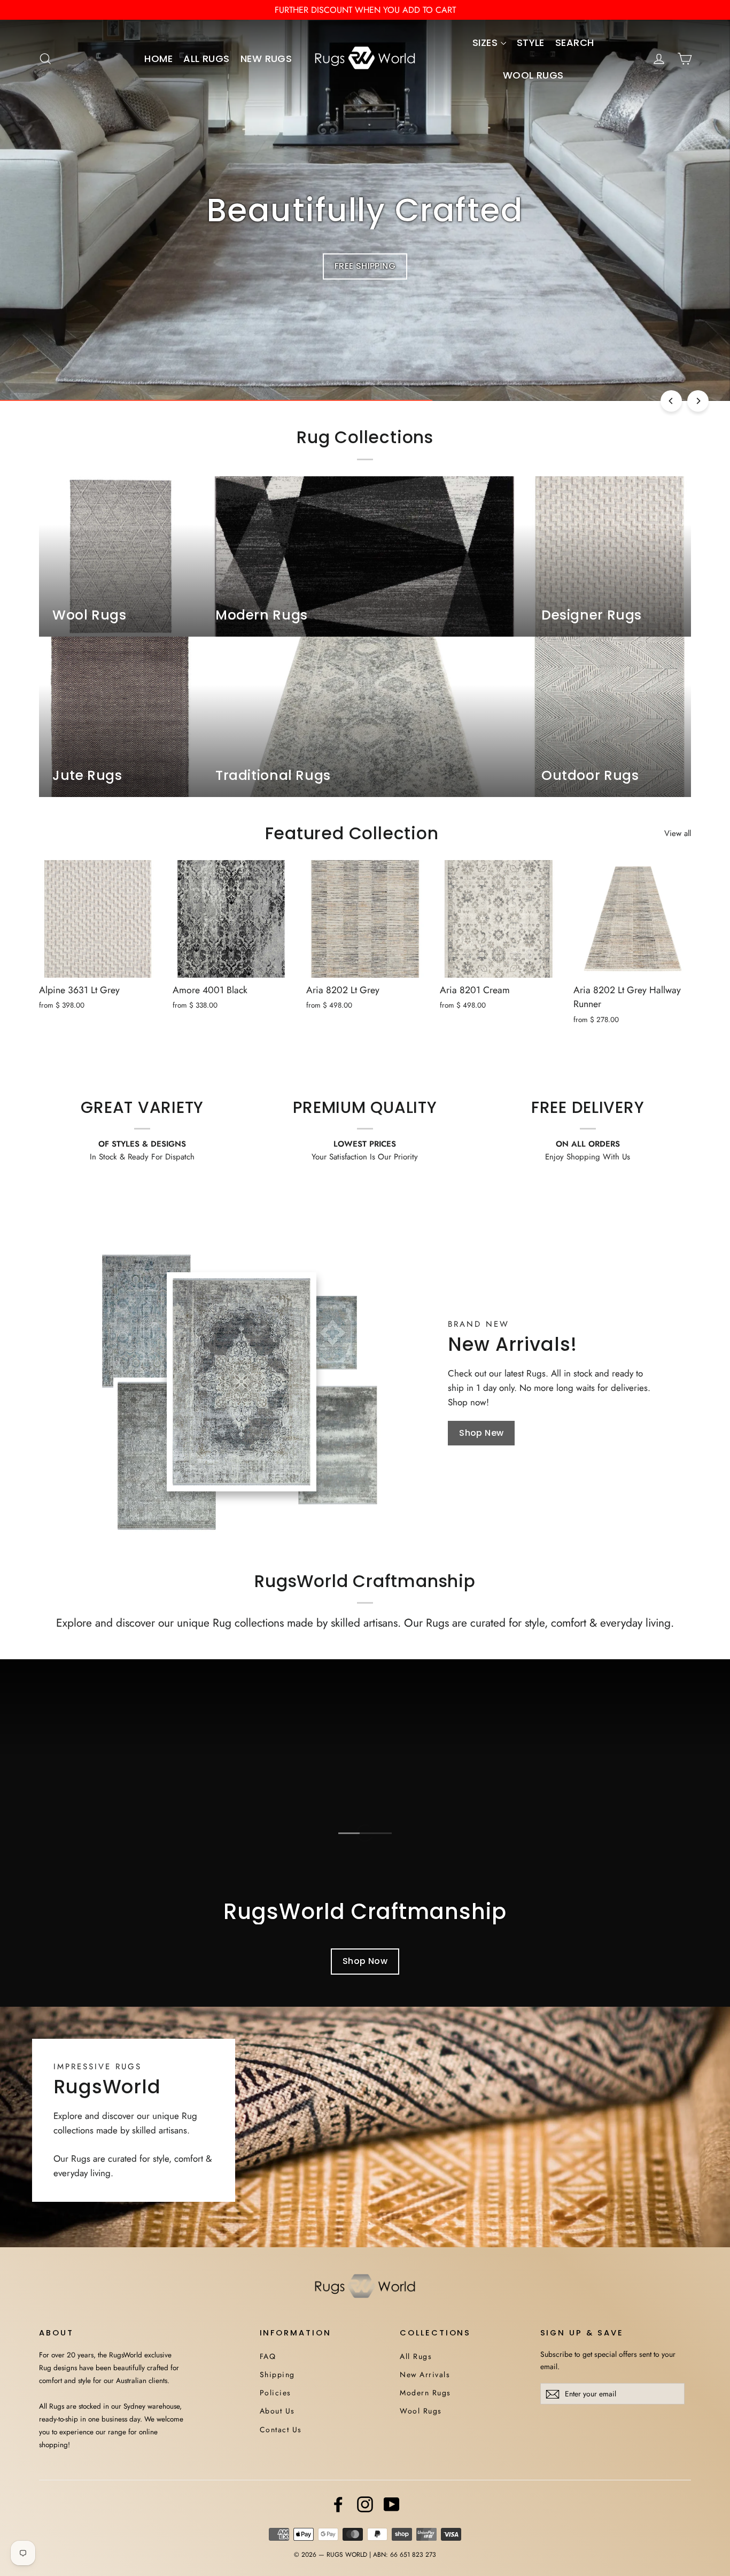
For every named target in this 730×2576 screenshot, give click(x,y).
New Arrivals (425, 2374)
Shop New (481, 1433)
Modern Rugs (425, 2393)
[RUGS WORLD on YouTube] (392, 2504)
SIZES (487, 42)
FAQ (268, 2356)
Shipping (277, 2374)
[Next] (698, 401)
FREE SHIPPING (365, 266)
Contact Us (281, 2430)
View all (678, 833)
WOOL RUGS (533, 75)
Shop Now (365, 1961)
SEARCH (575, 42)
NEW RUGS (266, 59)
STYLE (531, 42)
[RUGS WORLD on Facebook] (338, 2504)
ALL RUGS (207, 59)
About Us (277, 2411)
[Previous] (671, 401)
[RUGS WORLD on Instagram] (365, 2504)
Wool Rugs (421, 2411)
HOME (158, 59)
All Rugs (416, 2356)
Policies (275, 2393)
